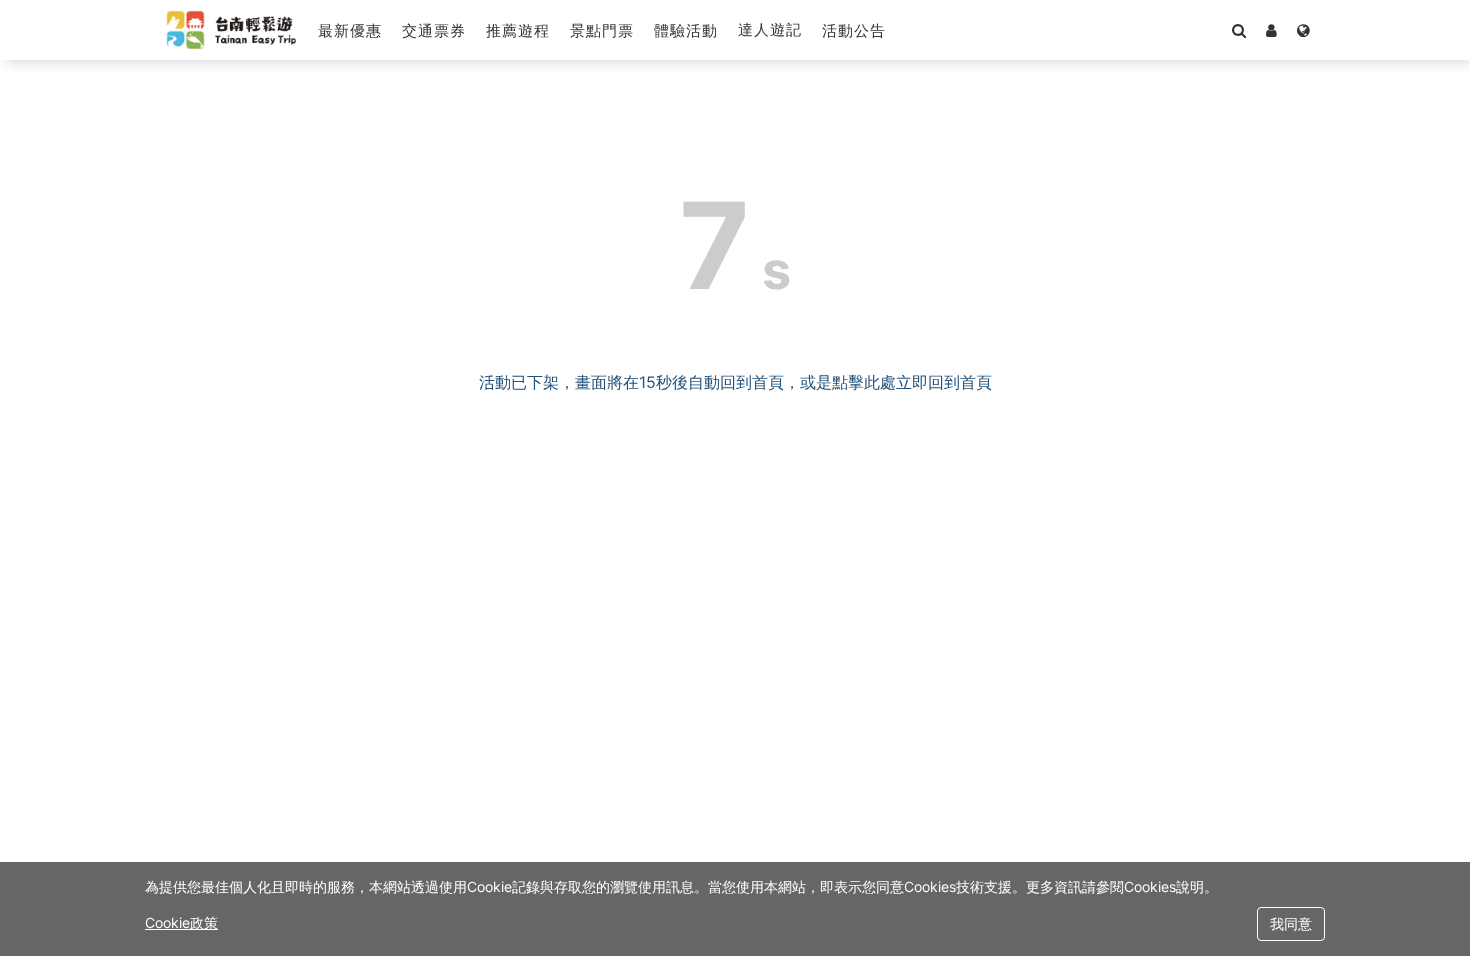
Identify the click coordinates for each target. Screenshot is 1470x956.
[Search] (1239, 30)
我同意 (1291, 923)
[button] (854, 30)
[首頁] (231, 30)
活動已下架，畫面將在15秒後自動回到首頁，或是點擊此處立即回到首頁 (735, 382)
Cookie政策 (181, 922)
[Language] (1303, 30)
